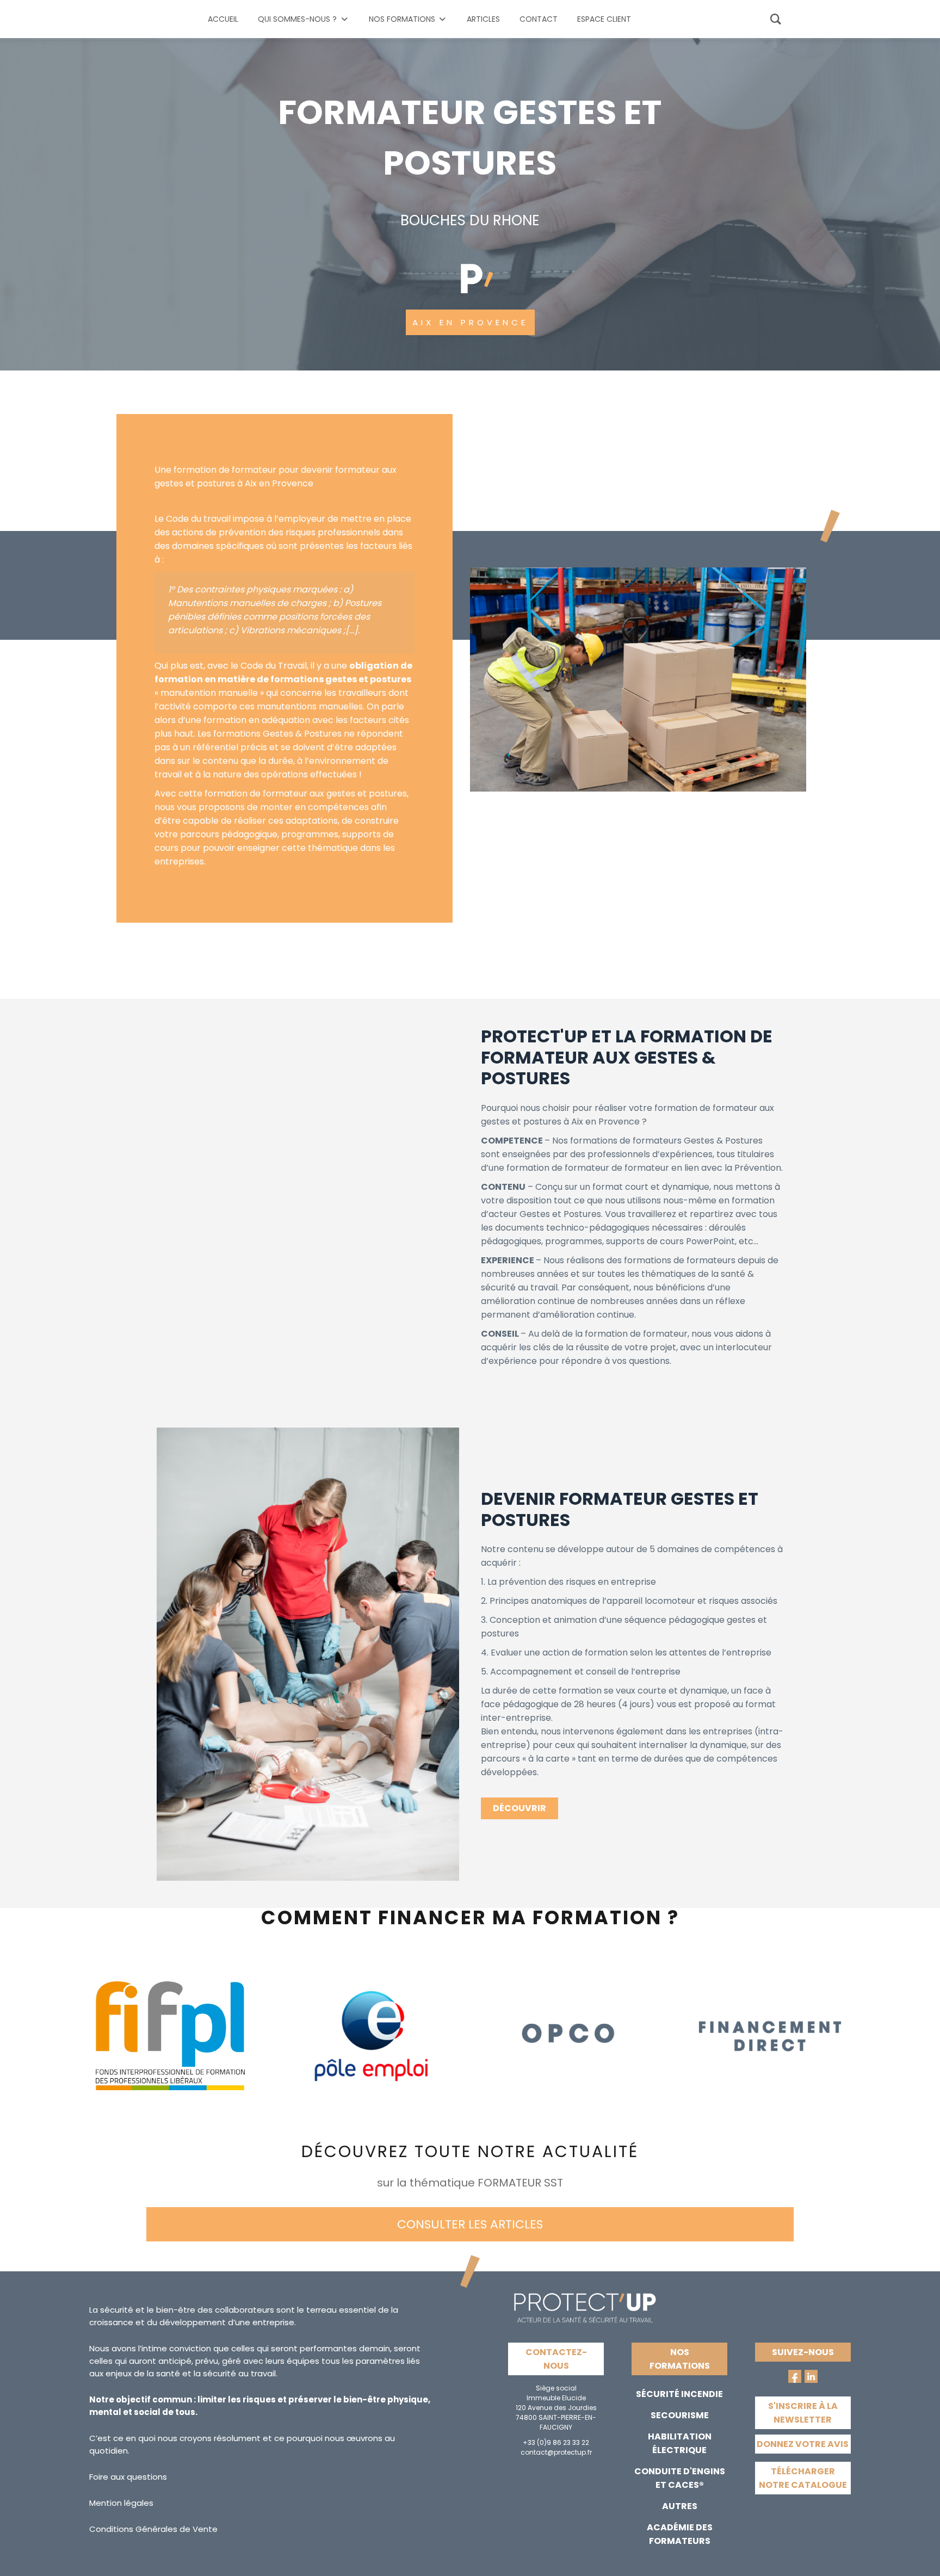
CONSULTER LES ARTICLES (470, 2224)
